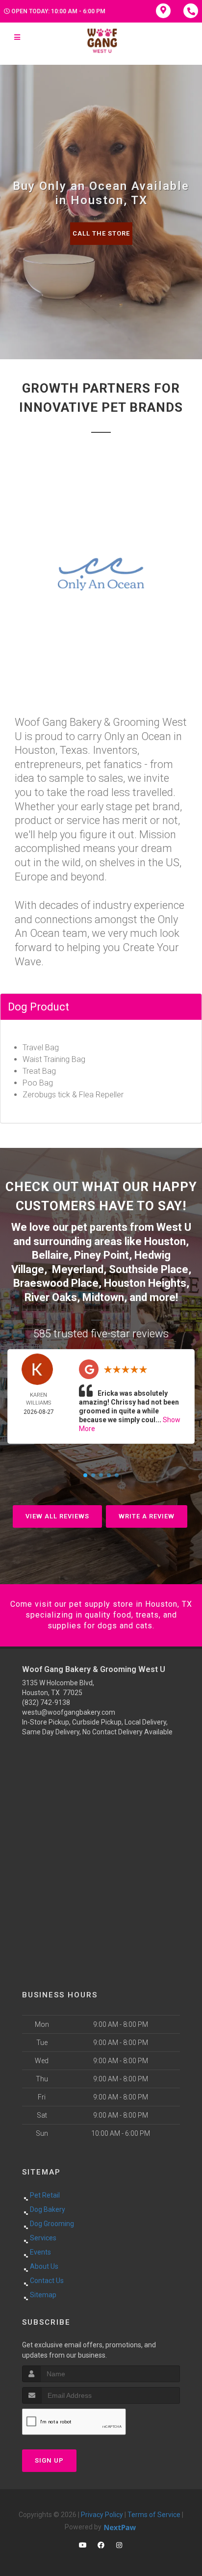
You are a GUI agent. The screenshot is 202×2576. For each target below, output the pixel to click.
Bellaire (50, 1255)
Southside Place (149, 1269)
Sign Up (49, 2460)
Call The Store (101, 233)
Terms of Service (154, 2515)
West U (174, 1227)
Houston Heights (145, 1283)
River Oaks (51, 1297)
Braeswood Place (56, 1283)
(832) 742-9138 (46, 1702)
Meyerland (78, 1269)
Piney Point (101, 1255)
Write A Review (147, 1516)
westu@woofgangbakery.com (69, 1712)
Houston (165, 1241)
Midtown (103, 1297)
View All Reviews (57, 1516)
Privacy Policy (102, 2515)
